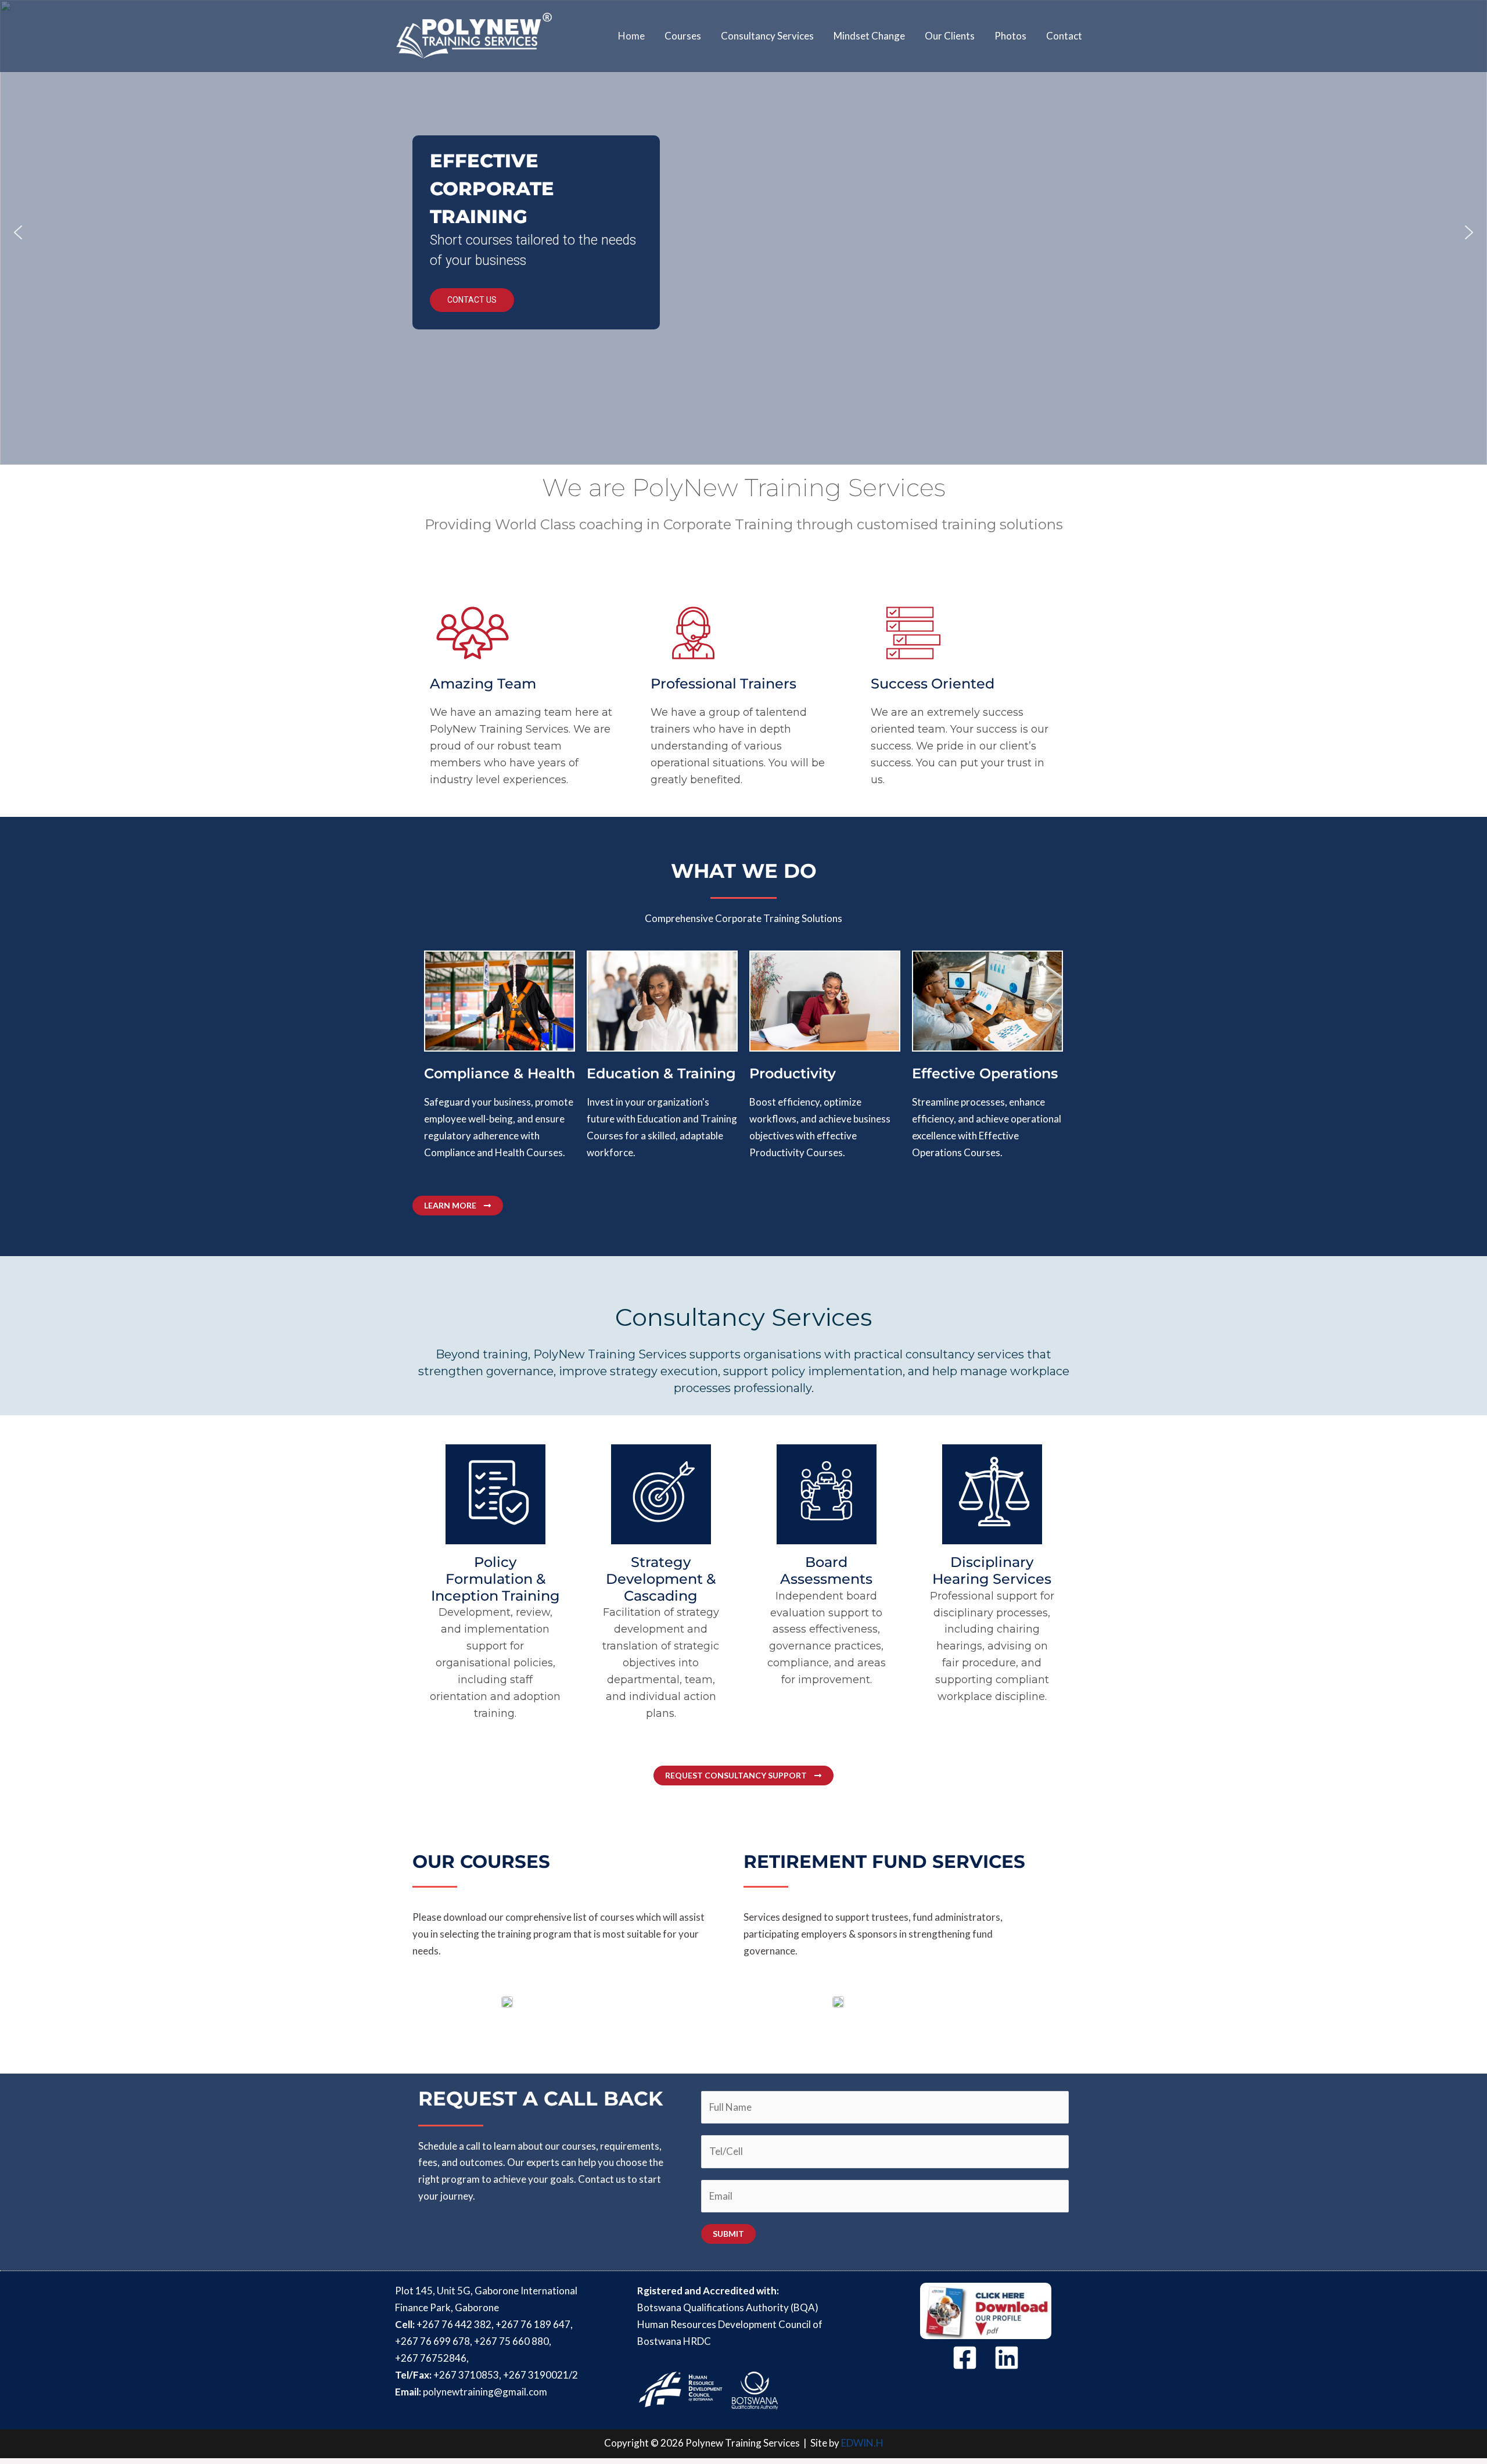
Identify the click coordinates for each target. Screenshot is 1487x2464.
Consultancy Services (767, 36)
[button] (18, 232)
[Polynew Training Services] (474, 35)
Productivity (793, 1073)
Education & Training (661, 1073)
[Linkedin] (1007, 2358)
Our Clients (950, 36)
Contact (1064, 36)
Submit (728, 2234)
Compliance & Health (500, 1073)
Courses (683, 36)
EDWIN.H (862, 2443)
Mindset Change (869, 36)
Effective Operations (985, 1073)
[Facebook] (965, 2358)
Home (631, 36)
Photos (1010, 36)
